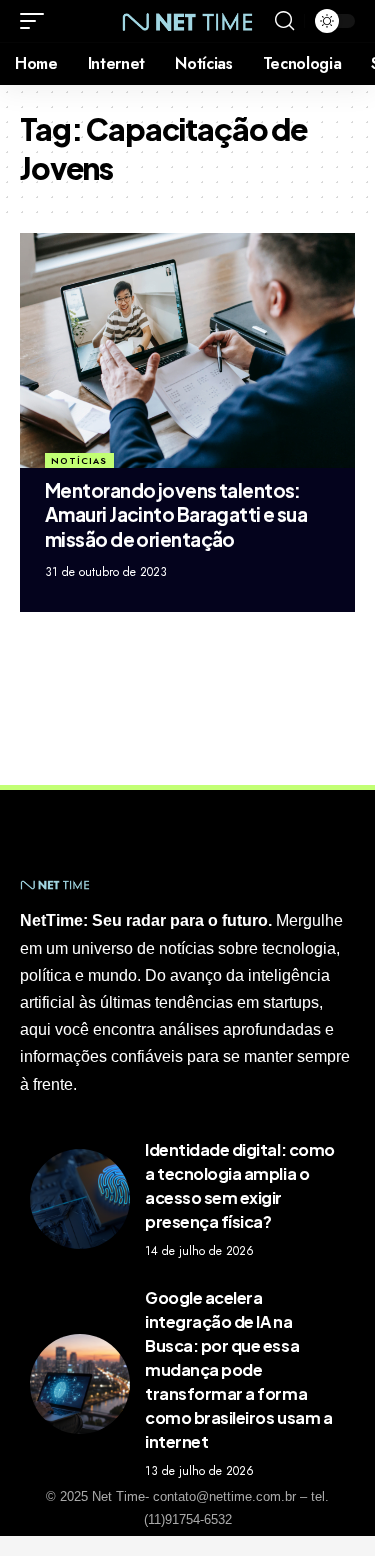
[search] (284, 21)
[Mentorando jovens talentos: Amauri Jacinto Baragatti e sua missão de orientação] (187, 350)
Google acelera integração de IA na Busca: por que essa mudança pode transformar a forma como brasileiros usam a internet (238, 1369)
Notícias (79, 460)
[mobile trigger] (37, 21)
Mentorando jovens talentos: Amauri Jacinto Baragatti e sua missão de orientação (176, 514)
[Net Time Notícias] (188, 20)
